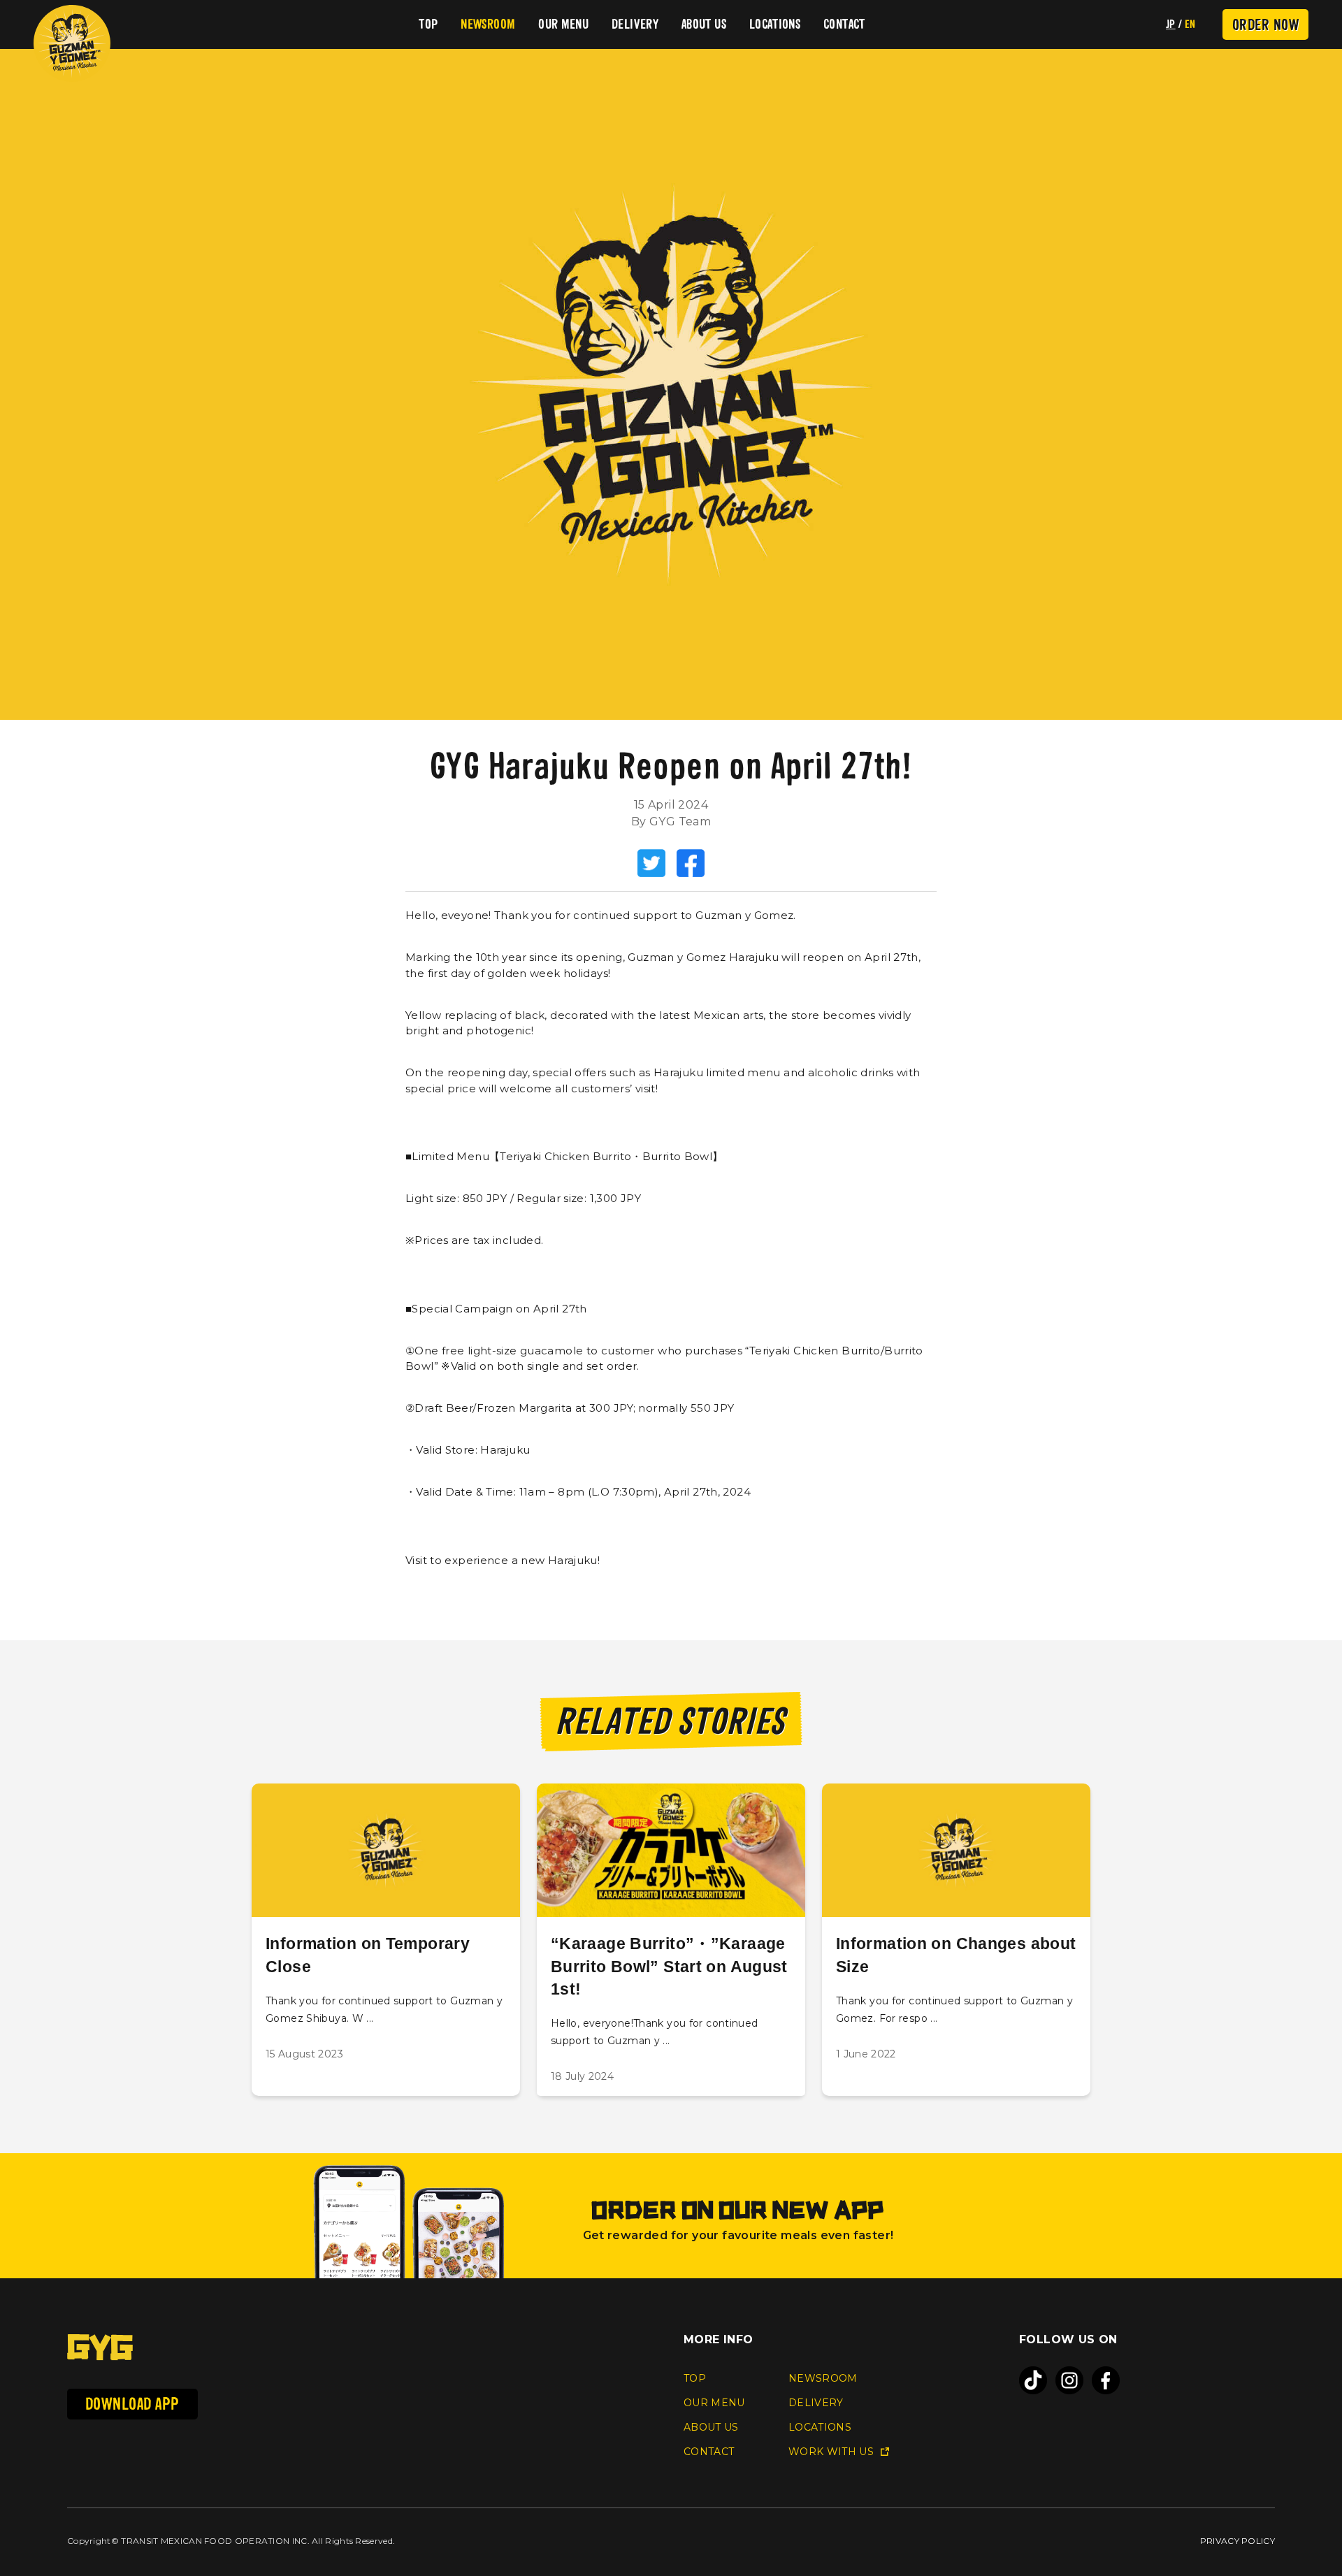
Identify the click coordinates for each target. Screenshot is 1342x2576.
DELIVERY (635, 24)
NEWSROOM (488, 24)
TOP (428, 24)
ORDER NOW (1265, 24)
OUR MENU (563, 24)
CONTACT (844, 24)
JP (1171, 24)
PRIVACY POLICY (1238, 2541)
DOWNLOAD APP (132, 2404)
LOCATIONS (775, 24)
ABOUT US (704, 24)
